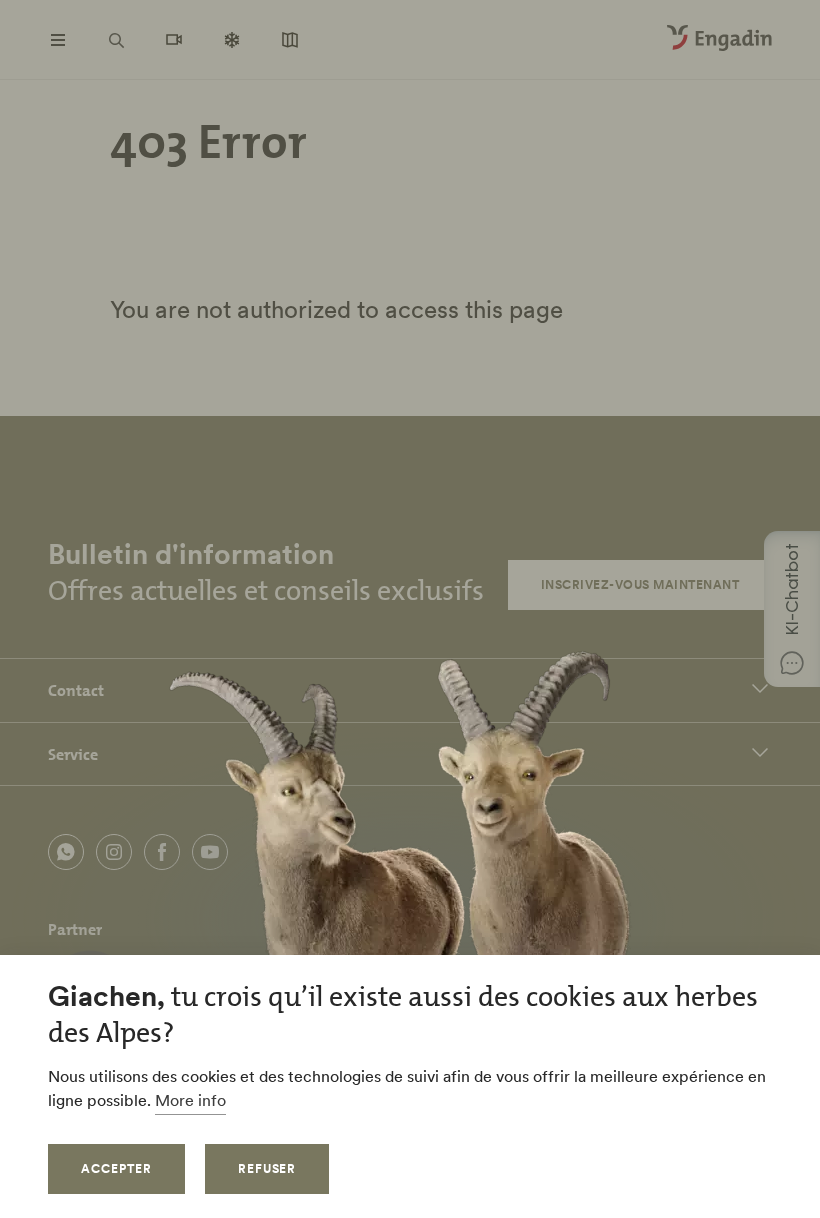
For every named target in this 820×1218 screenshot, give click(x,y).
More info (190, 1100)
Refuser (267, 1168)
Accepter (116, 1168)
